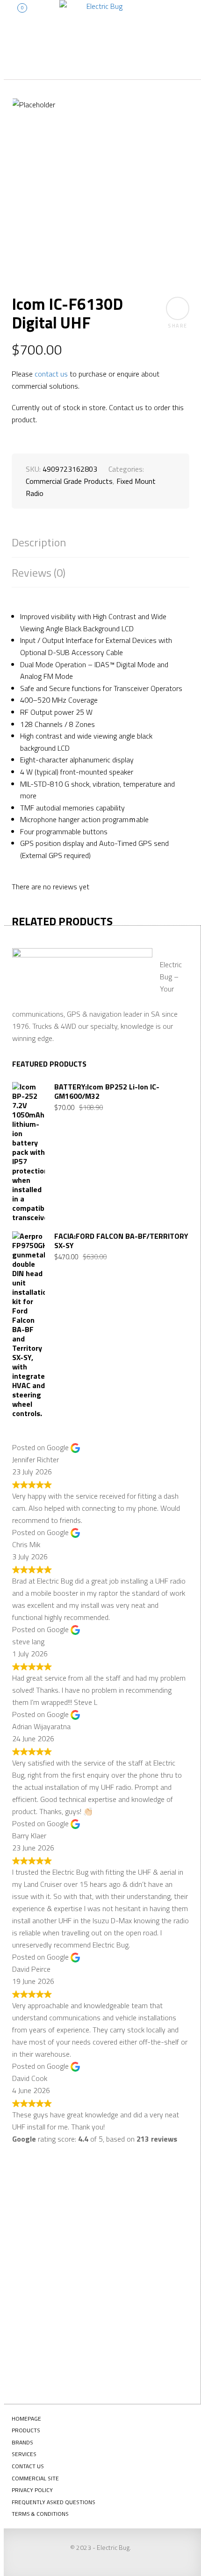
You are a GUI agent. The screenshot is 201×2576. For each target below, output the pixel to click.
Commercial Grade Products (69, 481)
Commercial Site (35, 2478)
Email (34, 2269)
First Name (43, 2202)
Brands (22, 2442)
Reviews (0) (39, 573)
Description (39, 542)
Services (24, 2454)
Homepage (26, 2419)
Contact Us (28, 2466)
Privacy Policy (32, 2490)
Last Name (42, 2235)
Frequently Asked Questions (54, 2502)
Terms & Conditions (40, 2514)
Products (26, 2430)
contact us (51, 374)
